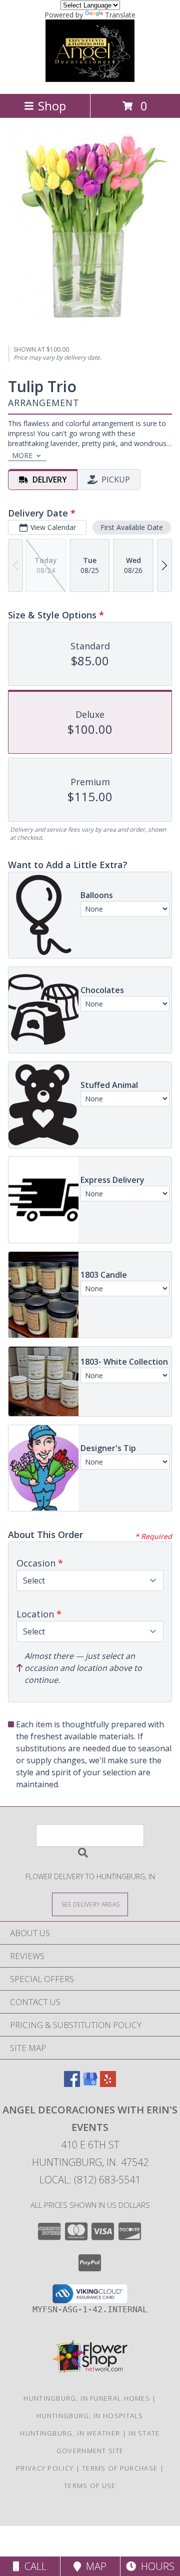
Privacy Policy (45, 2468)
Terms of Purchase (120, 2468)
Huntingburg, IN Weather (70, 2433)
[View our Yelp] (108, 2084)
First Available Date (132, 527)
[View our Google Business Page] (90, 2084)
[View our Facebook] (72, 2084)
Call (33, 2566)
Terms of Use (90, 2486)
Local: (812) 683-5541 (90, 2180)
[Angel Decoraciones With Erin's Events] (90, 79)
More (22, 455)
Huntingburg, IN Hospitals (90, 2416)
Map (94, 2566)
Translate (120, 15)
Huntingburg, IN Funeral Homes (87, 2398)
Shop (52, 106)
